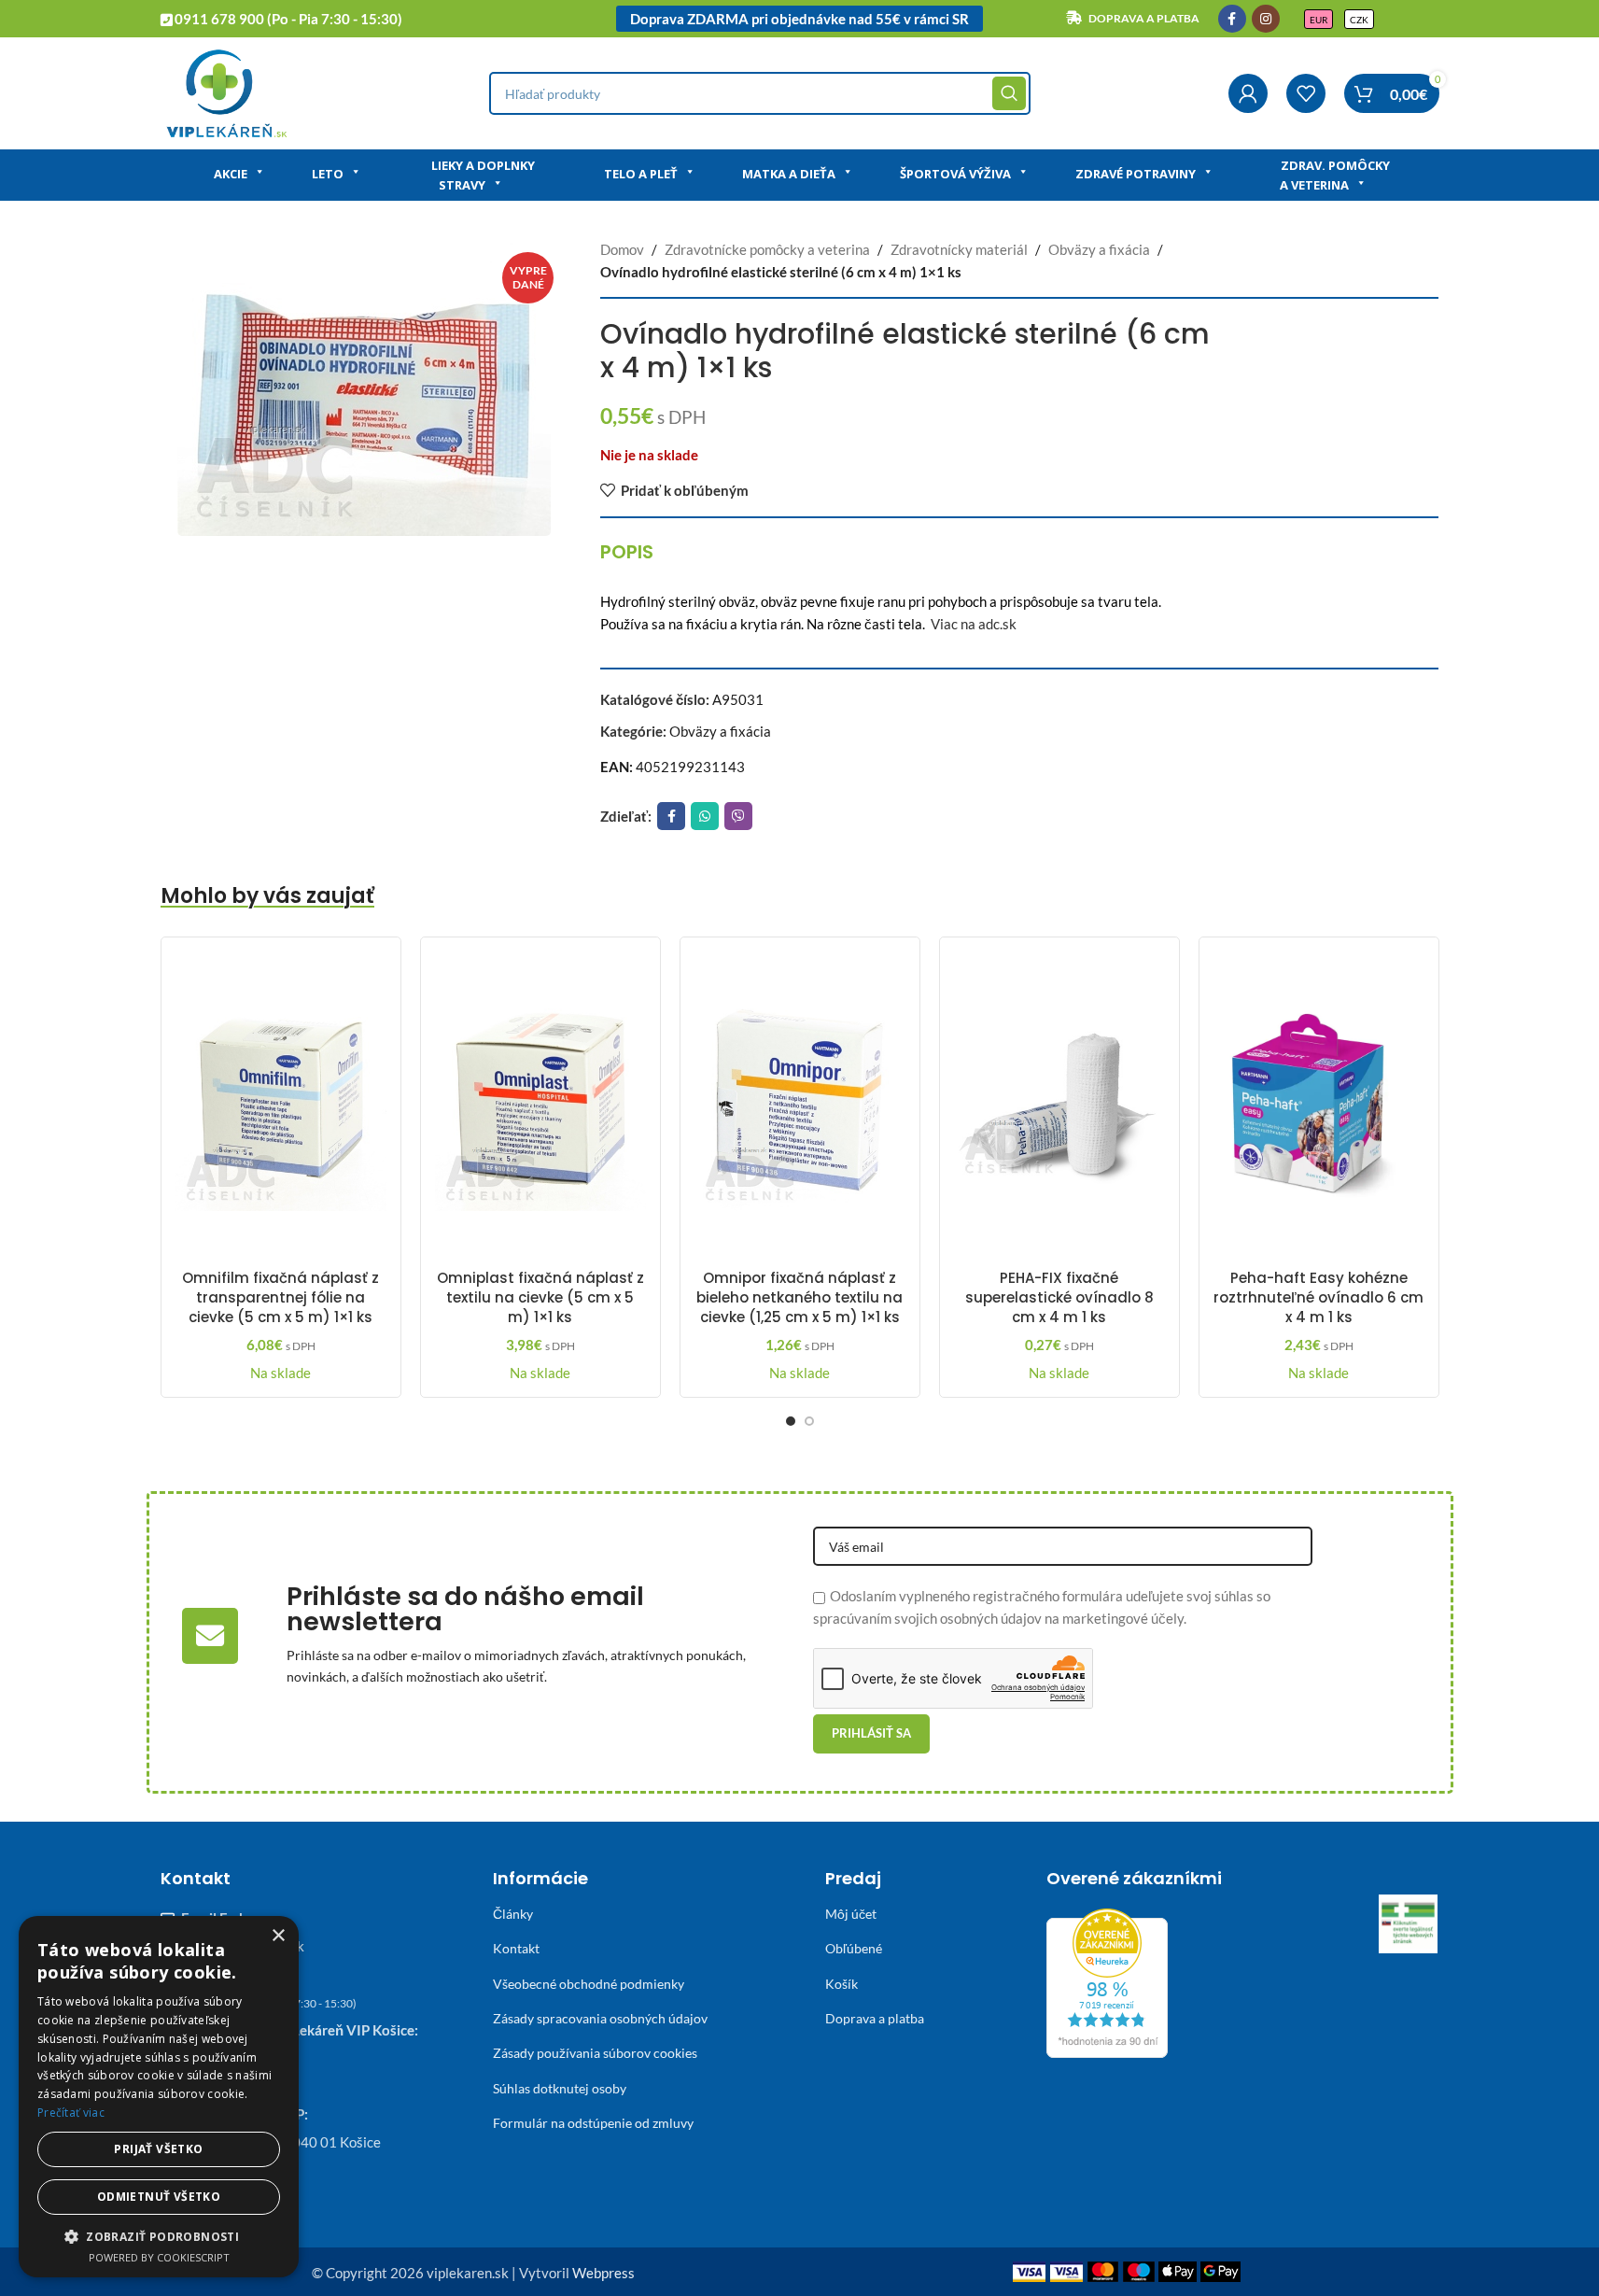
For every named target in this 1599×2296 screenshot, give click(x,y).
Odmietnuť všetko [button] (159, 2197)
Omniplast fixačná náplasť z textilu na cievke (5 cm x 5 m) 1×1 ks (540, 1297)
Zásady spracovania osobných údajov (600, 2018)
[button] (159, 2236)
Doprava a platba (875, 2018)
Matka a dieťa (789, 174)
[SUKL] (1409, 1924)
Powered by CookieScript (159, 2257)
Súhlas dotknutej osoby (560, 2088)
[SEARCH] (1009, 93)
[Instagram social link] (1266, 19)
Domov (622, 249)
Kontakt (516, 1948)
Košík (842, 1984)
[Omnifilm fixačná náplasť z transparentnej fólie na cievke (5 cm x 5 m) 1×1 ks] (281, 1106)
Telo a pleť (641, 174)
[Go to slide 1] (791, 1421)
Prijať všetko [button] (158, 2149)
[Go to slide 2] (809, 1421)
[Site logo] (226, 92)
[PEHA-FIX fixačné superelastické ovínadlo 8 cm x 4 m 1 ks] (1059, 1106)
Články (513, 1914)
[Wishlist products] (1306, 93)
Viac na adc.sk (974, 624)
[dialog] (159, 2097)
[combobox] (760, 93)
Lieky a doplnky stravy (483, 175)
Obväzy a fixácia (1099, 249)
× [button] (278, 1936)
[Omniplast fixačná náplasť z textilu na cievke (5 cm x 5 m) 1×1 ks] (540, 1106)
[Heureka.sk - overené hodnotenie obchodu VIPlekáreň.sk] (1107, 1981)
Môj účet (851, 1914)
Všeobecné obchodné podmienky (589, 1984)
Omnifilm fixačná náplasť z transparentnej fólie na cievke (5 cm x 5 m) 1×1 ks (281, 1297)
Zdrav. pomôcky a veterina (1335, 175)
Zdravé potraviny (1136, 174)
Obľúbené (854, 1948)
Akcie (231, 174)
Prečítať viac (71, 2113)
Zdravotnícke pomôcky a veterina (767, 249)
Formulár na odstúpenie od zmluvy (593, 2123)
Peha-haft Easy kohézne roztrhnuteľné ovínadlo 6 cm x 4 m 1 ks (1318, 1297)
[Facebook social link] (1232, 19)
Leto (328, 174)
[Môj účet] (1248, 93)
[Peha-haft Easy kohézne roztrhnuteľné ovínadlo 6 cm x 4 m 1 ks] (1319, 1106)
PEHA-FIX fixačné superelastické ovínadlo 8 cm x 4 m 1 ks (1059, 1297)
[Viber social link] (738, 816)
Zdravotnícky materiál (959, 249)
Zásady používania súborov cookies (595, 2053)
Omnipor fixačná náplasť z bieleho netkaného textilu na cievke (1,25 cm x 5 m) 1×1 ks (799, 1297)
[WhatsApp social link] (705, 816)
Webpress (603, 2273)
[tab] (627, 552)
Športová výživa (955, 174)
